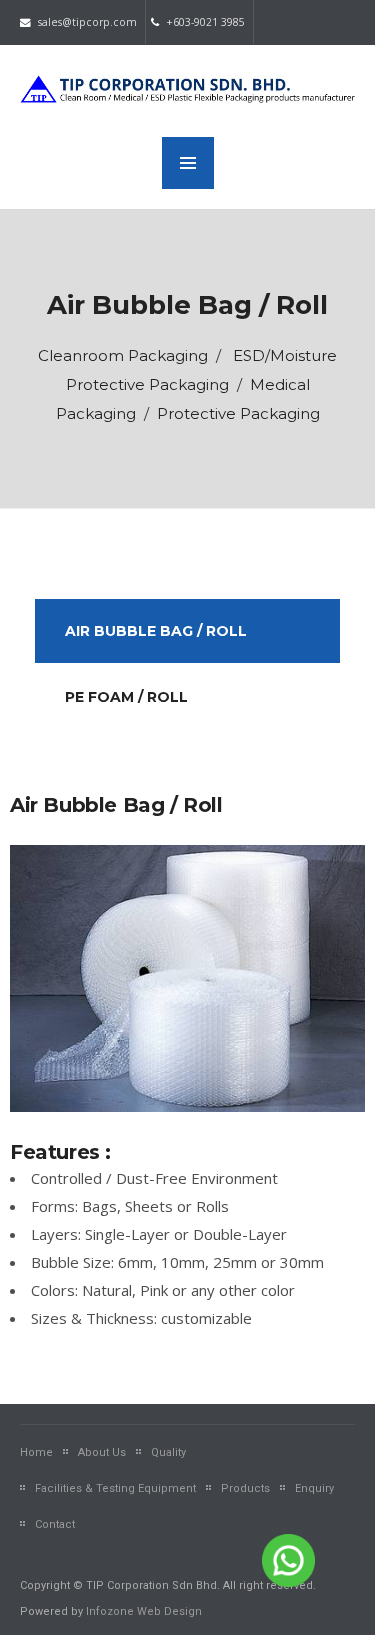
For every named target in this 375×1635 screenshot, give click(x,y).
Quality (168, 1452)
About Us (102, 1452)
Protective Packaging (238, 413)
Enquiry (314, 1488)
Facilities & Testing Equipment (115, 1488)
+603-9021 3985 (204, 22)
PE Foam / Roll (126, 697)
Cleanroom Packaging (123, 355)
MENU (188, 163)
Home (36, 1452)
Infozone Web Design (144, 1611)
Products (245, 1488)
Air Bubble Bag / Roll (156, 631)
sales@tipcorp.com (86, 22)
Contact (55, 1524)
